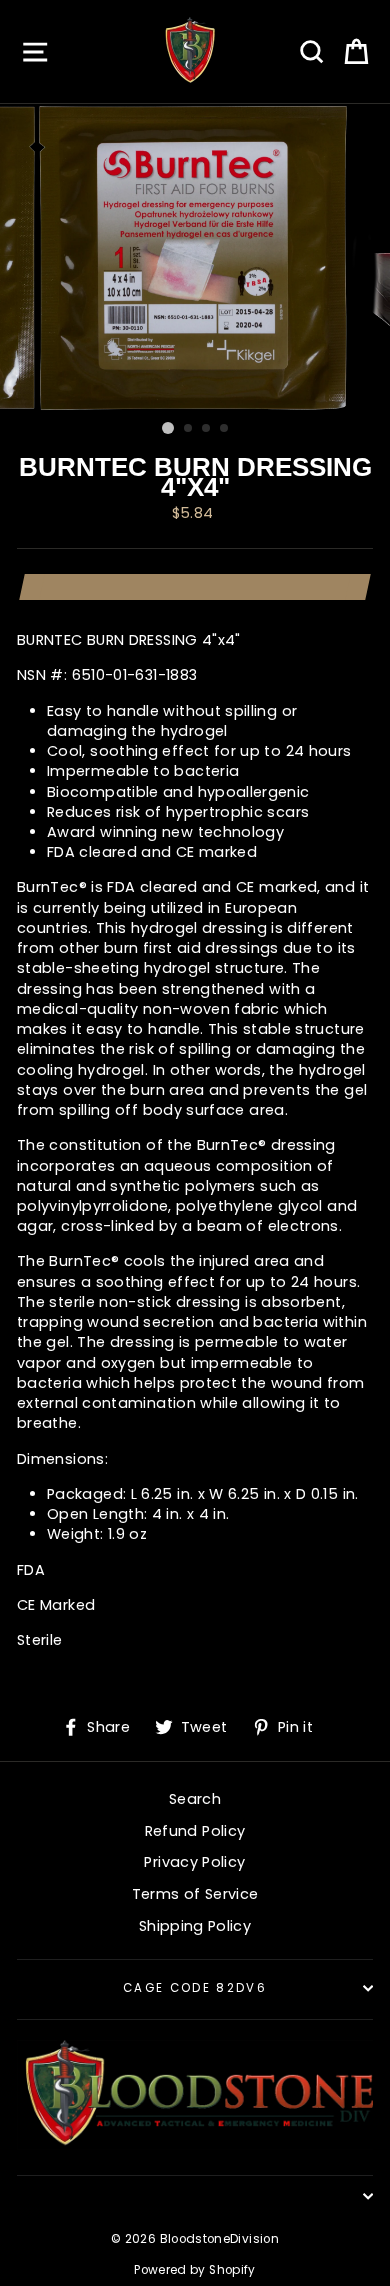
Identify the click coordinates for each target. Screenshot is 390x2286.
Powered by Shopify (195, 2270)
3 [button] (207, 429)
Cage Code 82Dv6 (195, 1988)
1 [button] (168, 428)
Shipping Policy (195, 1926)
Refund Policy (195, 1831)
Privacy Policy (194, 1862)
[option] (195, 258)
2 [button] (189, 429)
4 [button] (225, 429)
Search (195, 1799)
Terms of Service (195, 1894)
